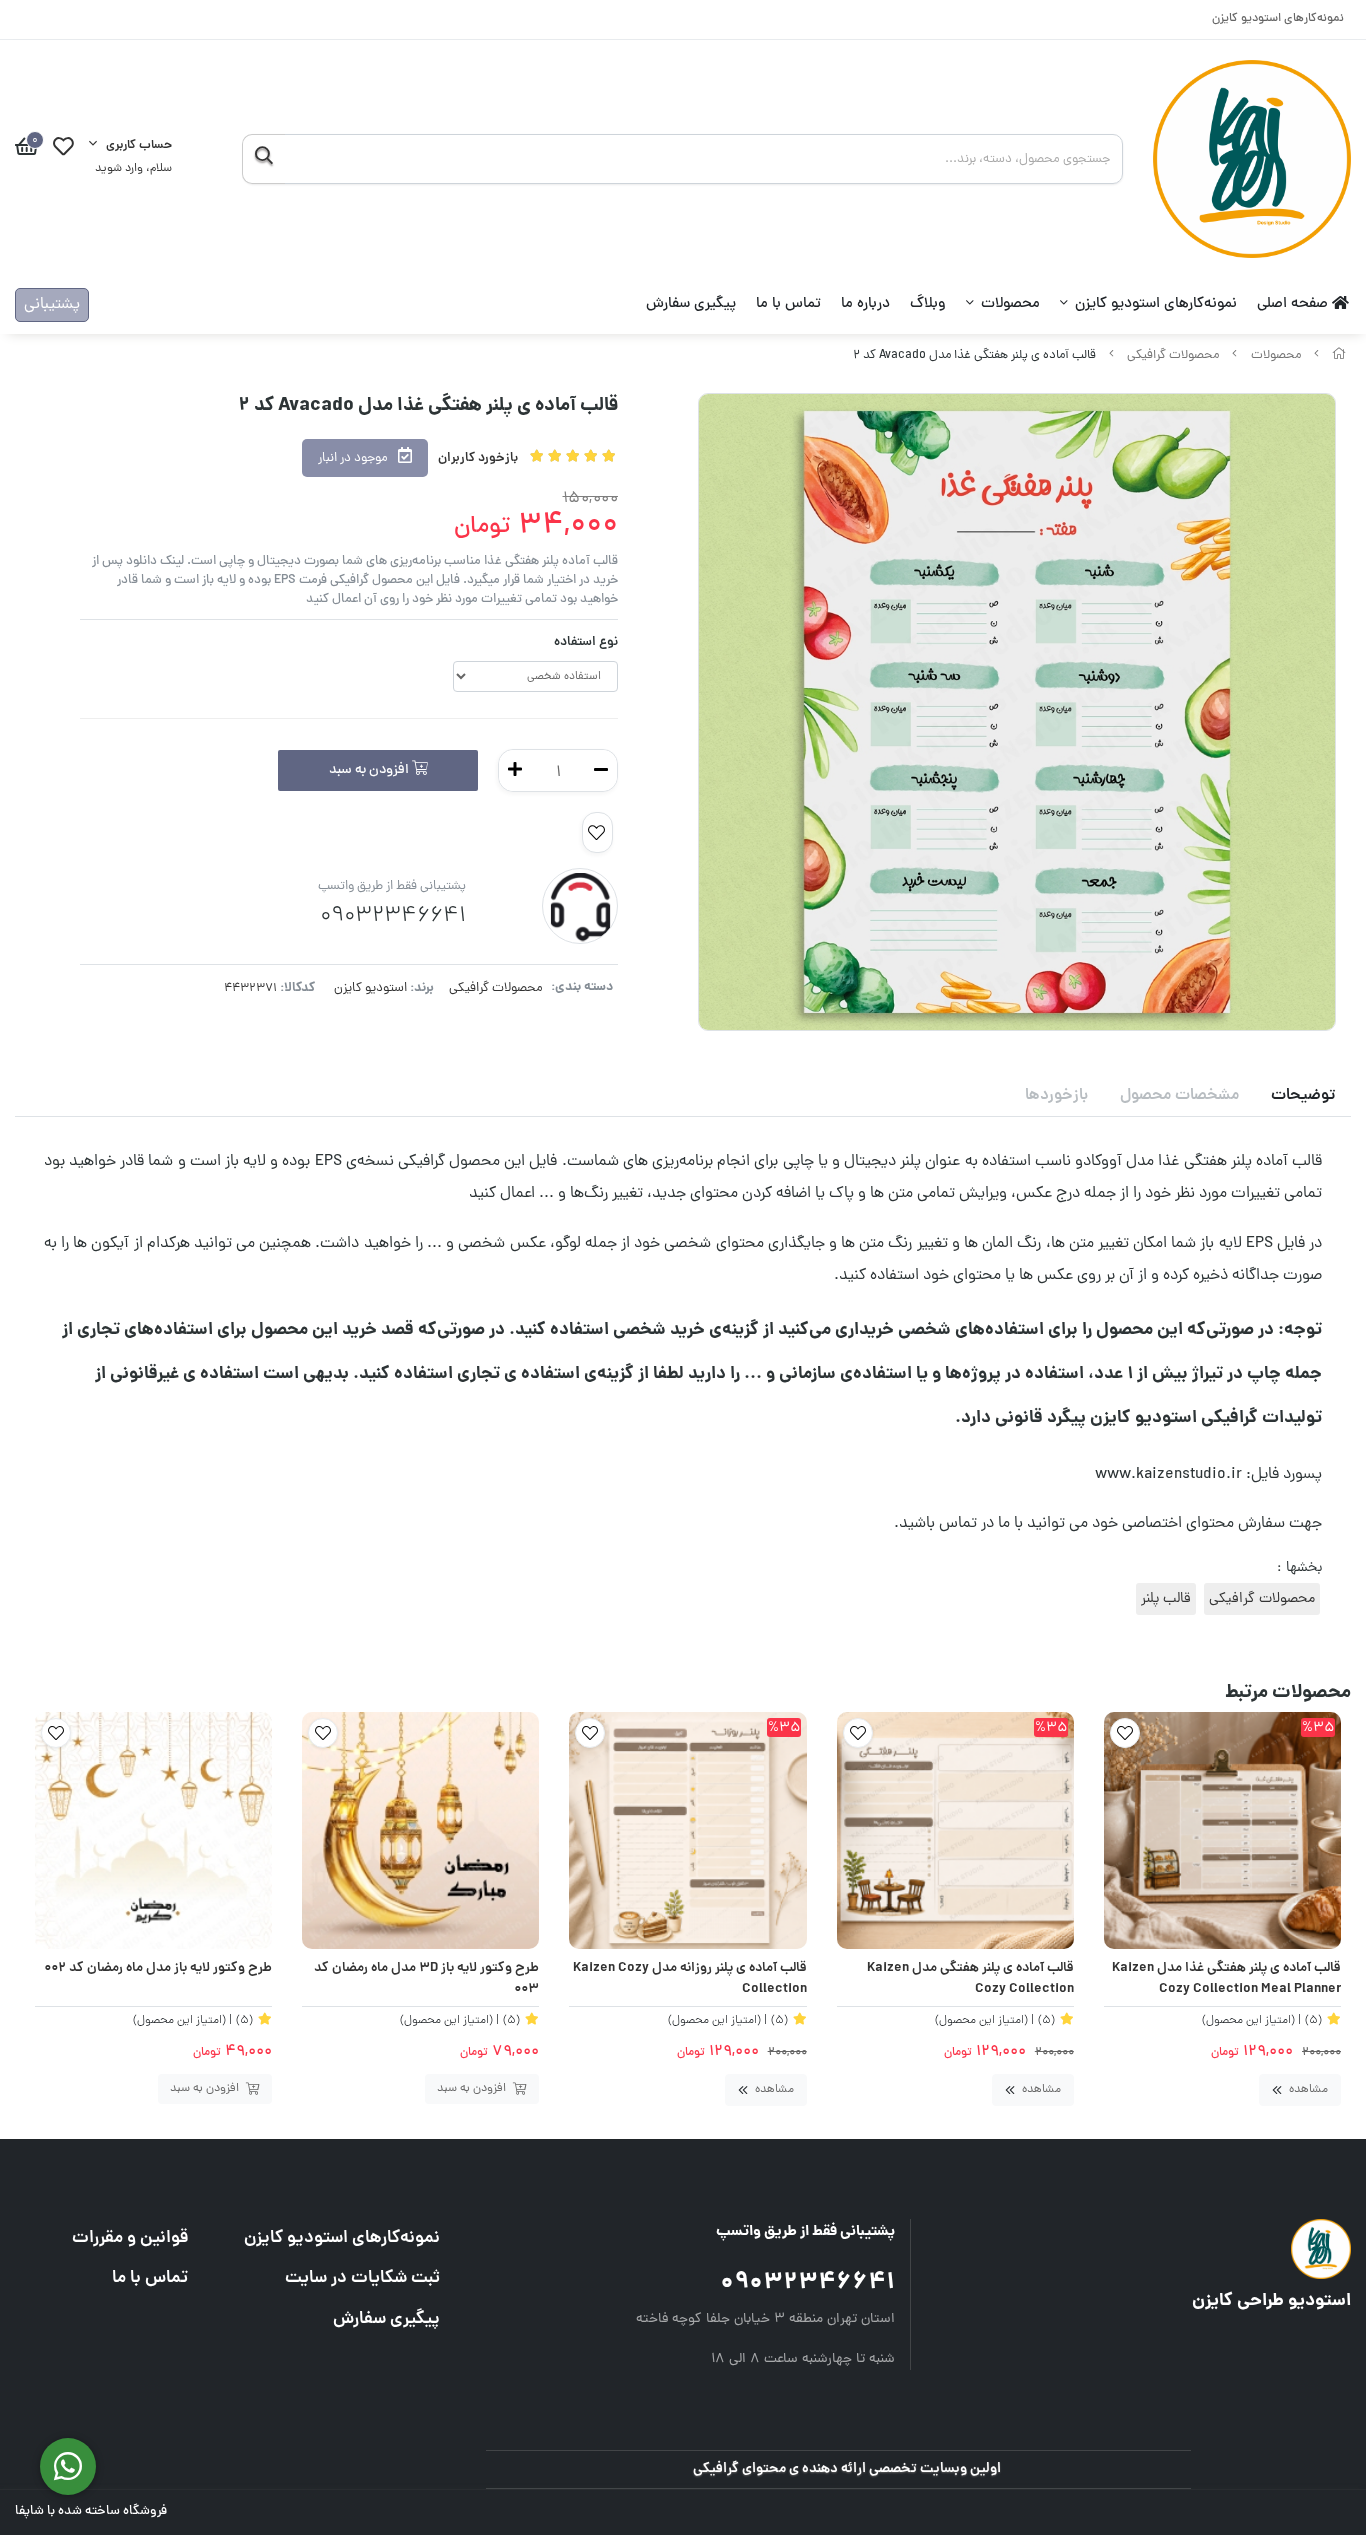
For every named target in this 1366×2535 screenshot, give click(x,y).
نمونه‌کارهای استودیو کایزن (1278, 20)
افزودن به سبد (370, 770)
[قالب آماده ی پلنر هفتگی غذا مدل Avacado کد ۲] (1181, 2249)
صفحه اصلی (1294, 304)
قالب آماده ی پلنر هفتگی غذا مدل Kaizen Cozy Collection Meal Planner (1226, 1979)
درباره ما (865, 304)
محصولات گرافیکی (1173, 355)
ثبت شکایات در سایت (362, 2278)
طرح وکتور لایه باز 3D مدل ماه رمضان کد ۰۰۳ (426, 1979)
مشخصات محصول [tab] (1179, 1096)
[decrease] (601, 770)
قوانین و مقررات (130, 2238)
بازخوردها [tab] (1056, 1096)
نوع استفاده (586, 642)
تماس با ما (788, 304)
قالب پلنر (1166, 1599)
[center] (263, 159)
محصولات (1010, 304)
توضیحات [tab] (1303, 1096)
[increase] (515, 770)
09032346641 (807, 2283)
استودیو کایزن (370, 988)
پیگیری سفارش (691, 304)
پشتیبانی (52, 305)
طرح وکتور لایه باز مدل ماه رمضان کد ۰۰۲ (158, 1969)
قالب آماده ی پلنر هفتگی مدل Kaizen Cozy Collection (970, 1979)
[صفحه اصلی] (1339, 355)
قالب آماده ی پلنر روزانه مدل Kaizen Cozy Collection (689, 1979)
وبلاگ (928, 304)
